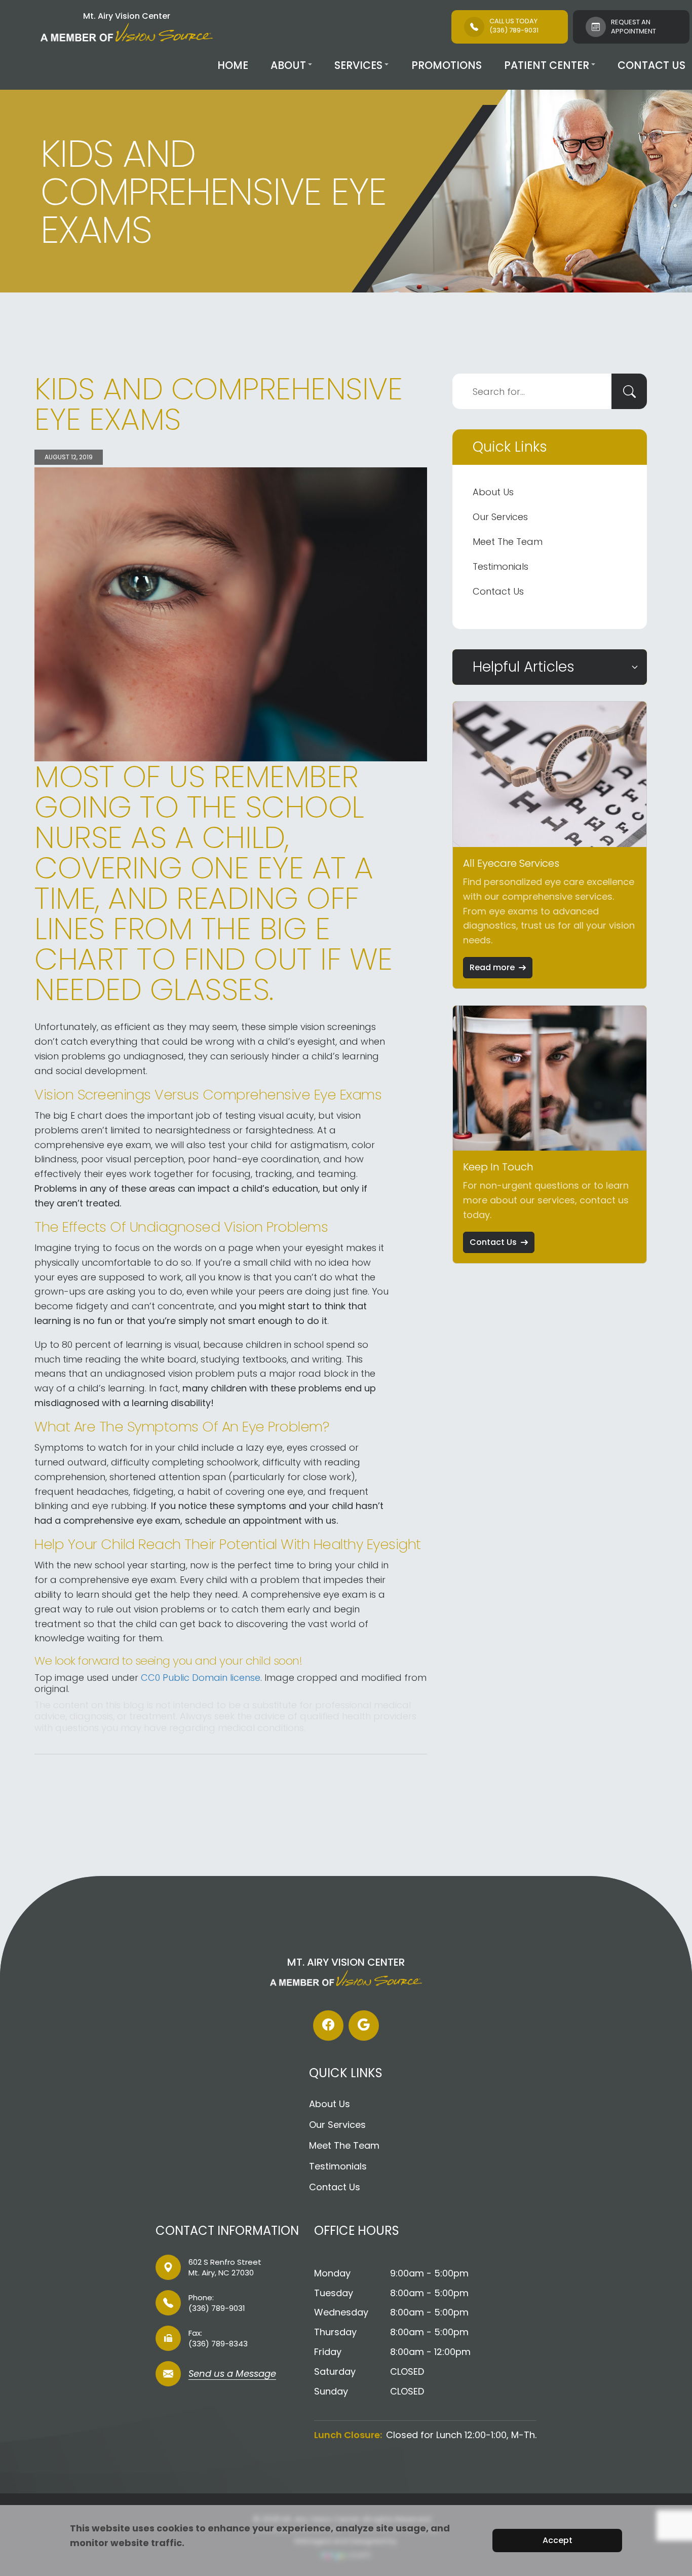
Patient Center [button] (547, 65)
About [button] (288, 65)
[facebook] (328, 2026)
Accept (558, 2540)
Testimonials (501, 566)
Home (233, 65)
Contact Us (651, 65)
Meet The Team (508, 542)
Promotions (447, 65)
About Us (493, 492)
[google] (364, 2026)
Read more (492, 967)
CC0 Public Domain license (201, 1678)
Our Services (500, 517)
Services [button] (358, 65)
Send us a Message (232, 2375)
